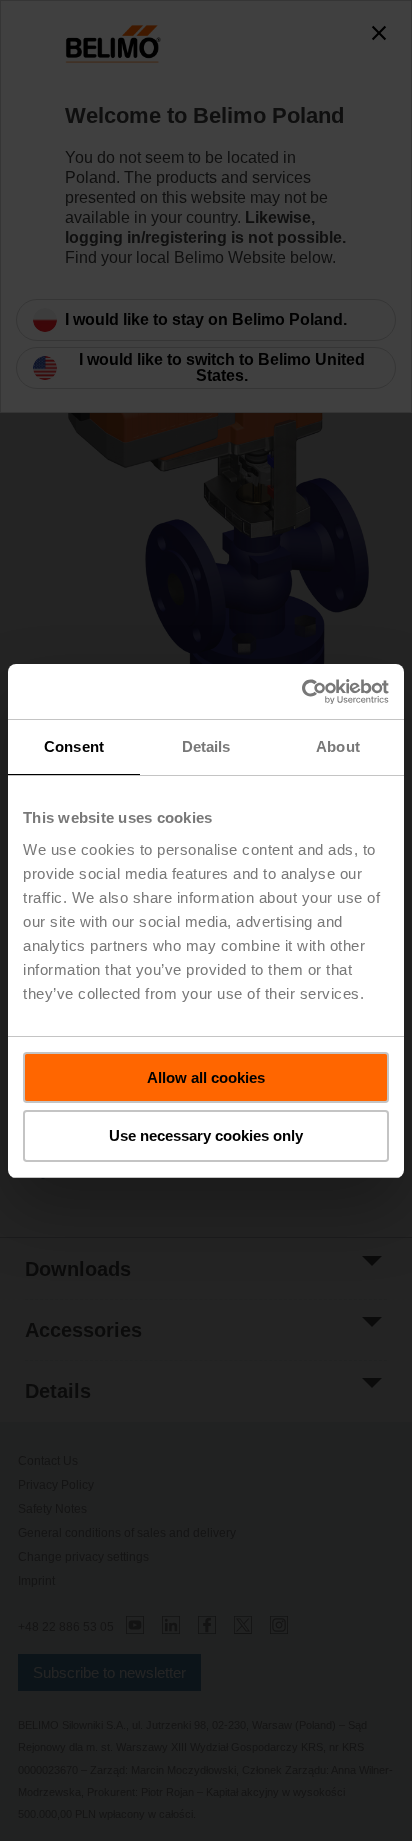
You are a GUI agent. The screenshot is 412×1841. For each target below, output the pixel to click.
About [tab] (338, 746)
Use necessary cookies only (206, 1135)
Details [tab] (206, 746)
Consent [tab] (74, 746)
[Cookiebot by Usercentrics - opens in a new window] (301, 692)
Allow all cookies (206, 1077)
